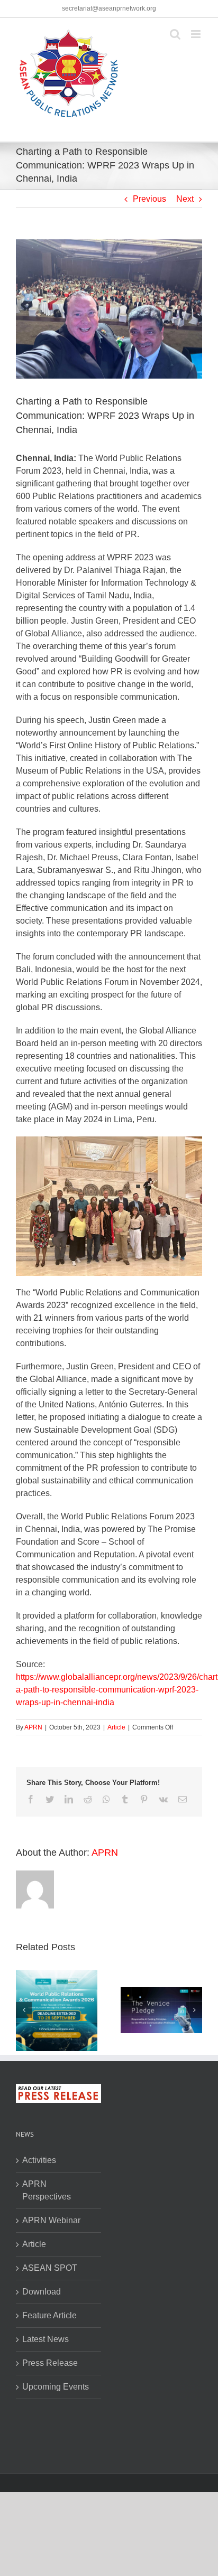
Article (116, 1727)
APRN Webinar (51, 2220)
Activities (39, 2160)
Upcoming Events (56, 2387)
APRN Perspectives (47, 2190)
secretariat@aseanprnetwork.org (109, 8)
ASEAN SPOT (50, 2268)
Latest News (46, 2339)
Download (42, 2292)
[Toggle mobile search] (175, 34)
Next (185, 199)
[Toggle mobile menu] (197, 34)
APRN (33, 1727)
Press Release (50, 2363)
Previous (149, 199)
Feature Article (49, 2315)
